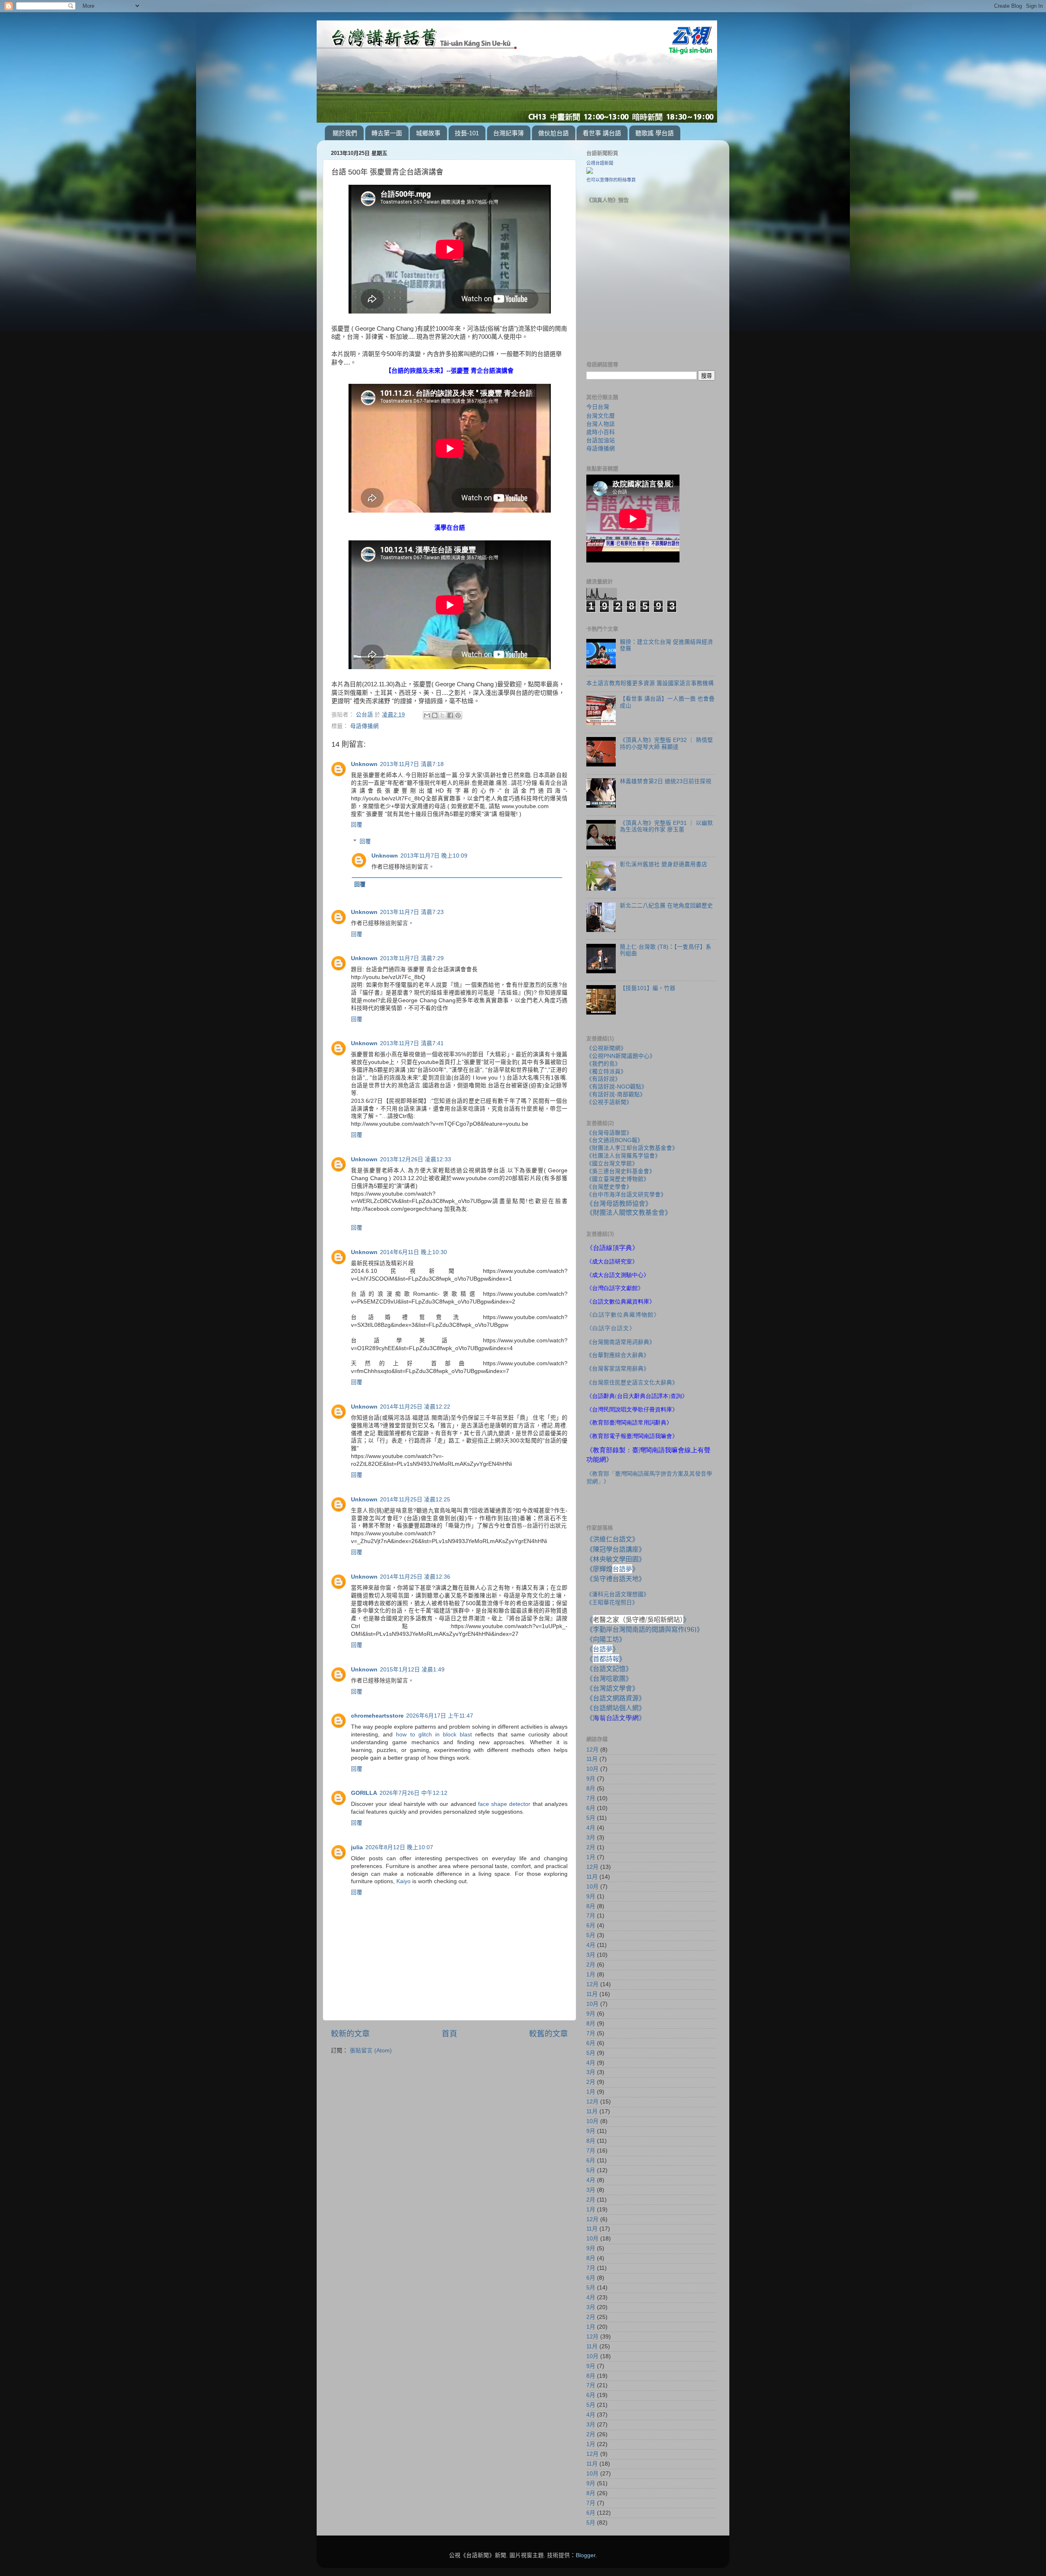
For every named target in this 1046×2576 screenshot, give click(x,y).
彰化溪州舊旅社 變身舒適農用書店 (664, 864)
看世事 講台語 (602, 133)
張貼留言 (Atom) (371, 2051)
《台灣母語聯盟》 (609, 1133)
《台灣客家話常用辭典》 (618, 1369)
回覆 (357, 825)
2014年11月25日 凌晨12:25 (415, 1500)
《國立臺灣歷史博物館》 (618, 1179)
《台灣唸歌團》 (609, 1678)
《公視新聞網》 (606, 1048)
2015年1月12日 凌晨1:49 (412, 1670)
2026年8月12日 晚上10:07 (399, 1847)
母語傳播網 (364, 726)
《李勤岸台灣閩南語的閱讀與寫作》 (645, 1629)
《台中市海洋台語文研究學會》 (626, 1195)
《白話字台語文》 (611, 1328)
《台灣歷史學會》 (609, 1187)
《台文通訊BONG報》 (615, 1140)
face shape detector (504, 1804)
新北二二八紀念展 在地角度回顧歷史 (666, 906)
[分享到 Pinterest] (458, 715)
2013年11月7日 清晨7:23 (412, 912)
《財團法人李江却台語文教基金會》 (632, 1148)
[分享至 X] (443, 715)
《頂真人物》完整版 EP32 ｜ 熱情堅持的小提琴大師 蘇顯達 (666, 743)
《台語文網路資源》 (616, 1698)
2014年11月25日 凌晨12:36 (415, 1577)
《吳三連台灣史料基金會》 (621, 1171)
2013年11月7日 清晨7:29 (412, 958)
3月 (591, 1838)
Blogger (586, 2555)
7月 (591, 1798)
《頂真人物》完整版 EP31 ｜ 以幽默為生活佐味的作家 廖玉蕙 (666, 826)
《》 (603, 1649)
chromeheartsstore (377, 1716)
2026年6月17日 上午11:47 (440, 1716)
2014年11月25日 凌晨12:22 (415, 1407)
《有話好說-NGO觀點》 (617, 1087)
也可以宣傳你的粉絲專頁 (611, 180)
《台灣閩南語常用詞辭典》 (621, 1342)
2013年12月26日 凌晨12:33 (416, 1159)
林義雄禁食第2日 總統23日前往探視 (666, 781)
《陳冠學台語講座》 (616, 1549)
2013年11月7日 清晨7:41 (412, 1043)
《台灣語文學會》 (612, 1688)
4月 (591, 1828)
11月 (592, 1759)
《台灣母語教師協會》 (619, 1203)
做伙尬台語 (553, 133)
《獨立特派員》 (606, 1072)
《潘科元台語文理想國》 (618, 1594)
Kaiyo (403, 1881)
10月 (592, 1769)
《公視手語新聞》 (609, 1102)
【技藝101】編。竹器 (648, 988)
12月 (592, 1750)
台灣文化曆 (601, 416)
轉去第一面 (387, 133)
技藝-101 (467, 133)
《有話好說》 (603, 1079)
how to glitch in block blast (434, 1735)
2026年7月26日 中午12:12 (413, 1793)
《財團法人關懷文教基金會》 (629, 1212)
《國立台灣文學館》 (612, 1164)
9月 (591, 1779)
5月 (591, 1818)
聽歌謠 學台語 (655, 133)
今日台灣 (598, 407)
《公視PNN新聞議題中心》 (621, 1056)
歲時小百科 (601, 432)
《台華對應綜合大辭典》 (618, 1355)
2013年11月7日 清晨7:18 (412, 764)
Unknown (364, 764)
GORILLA (364, 1793)
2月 (591, 1847)
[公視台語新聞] (590, 172)
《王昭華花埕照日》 (612, 1602)
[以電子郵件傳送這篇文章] (427, 715)
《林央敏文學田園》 (616, 1559)
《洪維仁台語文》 (612, 1539)
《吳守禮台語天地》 (616, 1579)
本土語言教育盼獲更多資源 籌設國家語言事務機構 (650, 683)
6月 (591, 1808)
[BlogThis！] (435, 715)
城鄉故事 (428, 133)
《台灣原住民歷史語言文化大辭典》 (632, 1382)
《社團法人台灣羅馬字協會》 (624, 1156)
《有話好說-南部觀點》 (616, 1094)
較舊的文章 (549, 2034)
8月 (591, 1789)
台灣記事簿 (508, 133)
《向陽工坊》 (606, 1639)
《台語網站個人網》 (616, 1708)
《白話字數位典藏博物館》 (623, 1315)
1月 (591, 1857)
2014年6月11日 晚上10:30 (413, 1252)
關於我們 (345, 133)
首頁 (449, 2034)
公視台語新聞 (600, 163)
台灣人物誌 (601, 424)
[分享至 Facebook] (450, 715)
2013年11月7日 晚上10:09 (434, 856)
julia (357, 1847)
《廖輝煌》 (612, 1569)
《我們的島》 (603, 1064)
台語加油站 (601, 440)
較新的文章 (350, 2034)
